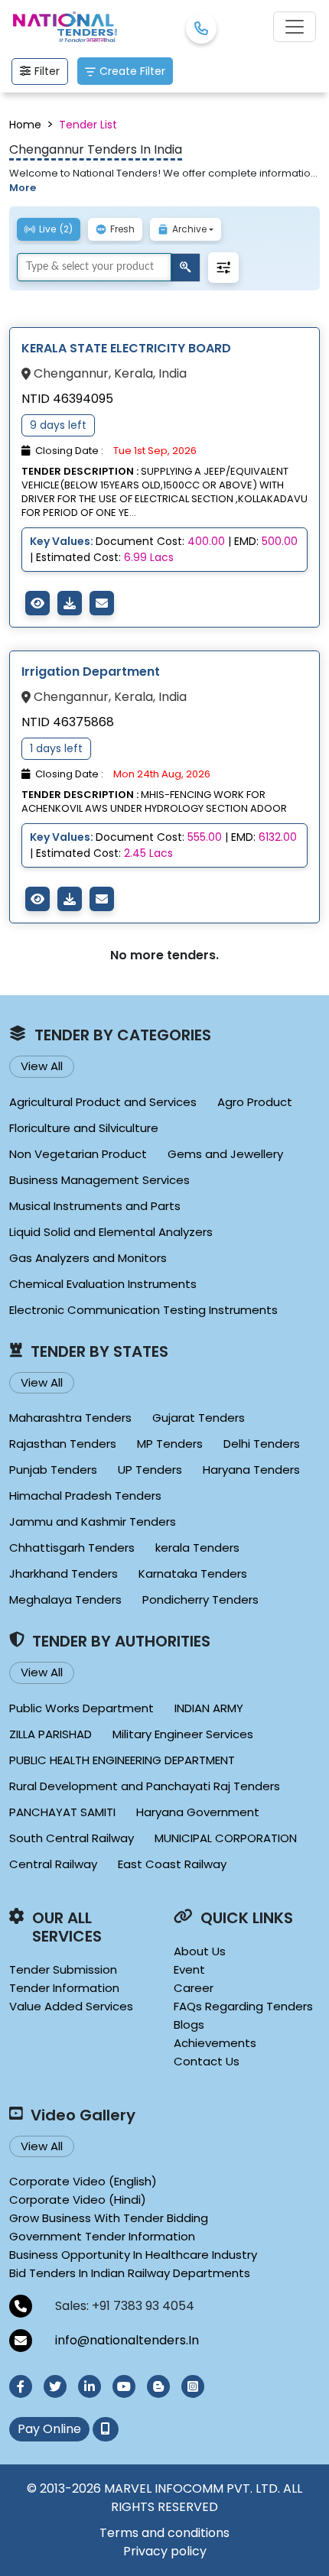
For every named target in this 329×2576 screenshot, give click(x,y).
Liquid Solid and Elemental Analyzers (111, 1232)
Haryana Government (198, 1812)
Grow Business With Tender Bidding (109, 2218)
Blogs (189, 2024)
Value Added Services (71, 2006)
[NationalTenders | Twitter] (55, 2386)
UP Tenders (150, 1470)
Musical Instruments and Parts (95, 1206)
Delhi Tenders (262, 1444)
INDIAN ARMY (209, 1708)
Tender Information (64, 1988)
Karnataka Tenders (193, 1574)
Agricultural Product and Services (103, 1102)
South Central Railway (72, 1838)
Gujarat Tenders (199, 1418)
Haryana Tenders (251, 1470)
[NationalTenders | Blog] (158, 2386)
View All (42, 1066)
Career (194, 1988)
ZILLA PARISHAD (50, 1734)
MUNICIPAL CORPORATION (226, 1838)
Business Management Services (99, 1180)
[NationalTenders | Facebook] (21, 2386)
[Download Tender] (70, 603)
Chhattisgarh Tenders (72, 1548)
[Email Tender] (102, 603)
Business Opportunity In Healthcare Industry (133, 2255)
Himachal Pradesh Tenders (85, 1496)
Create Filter (132, 71)
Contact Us (207, 2061)
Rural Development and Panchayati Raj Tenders (145, 1786)
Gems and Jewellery (225, 1154)
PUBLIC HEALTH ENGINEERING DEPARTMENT (122, 1760)
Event (189, 1969)
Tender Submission (63, 1969)
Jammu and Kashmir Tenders (93, 1522)
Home (25, 125)
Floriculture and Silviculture (84, 1128)
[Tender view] (37, 603)
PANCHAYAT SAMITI (62, 1812)
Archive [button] (189, 229)
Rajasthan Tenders (63, 1444)
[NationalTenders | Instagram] (193, 2386)
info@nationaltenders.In (127, 2340)
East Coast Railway (172, 1864)
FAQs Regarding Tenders (243, 2006)
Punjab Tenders (53, 1470)
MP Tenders (170, 1444)
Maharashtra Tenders (70, 1418)
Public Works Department (81, 1708)
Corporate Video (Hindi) (78, 2200)
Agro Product (255, 1102)
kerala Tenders (197, 1548)
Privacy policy (165, 2551)
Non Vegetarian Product (78, 1154)
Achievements (215, 2043)
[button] (223, 268)
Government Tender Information (102, 2236)
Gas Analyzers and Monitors (88, 1258)
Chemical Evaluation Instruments (103, 1284)
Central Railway (53, 1864)
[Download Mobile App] (106, 2429)
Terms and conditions (164, 2533)
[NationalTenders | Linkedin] (90, 2386)
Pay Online (49, 2429)
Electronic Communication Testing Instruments (143, 1310)
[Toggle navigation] (295, 27)
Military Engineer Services (183, 1734)
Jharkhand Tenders (64, 1574)
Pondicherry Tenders (200, 1599)
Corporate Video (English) (83, 2181)
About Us (200, 1951)
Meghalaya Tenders (65, 1599)
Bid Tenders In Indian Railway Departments (130, 2273)
